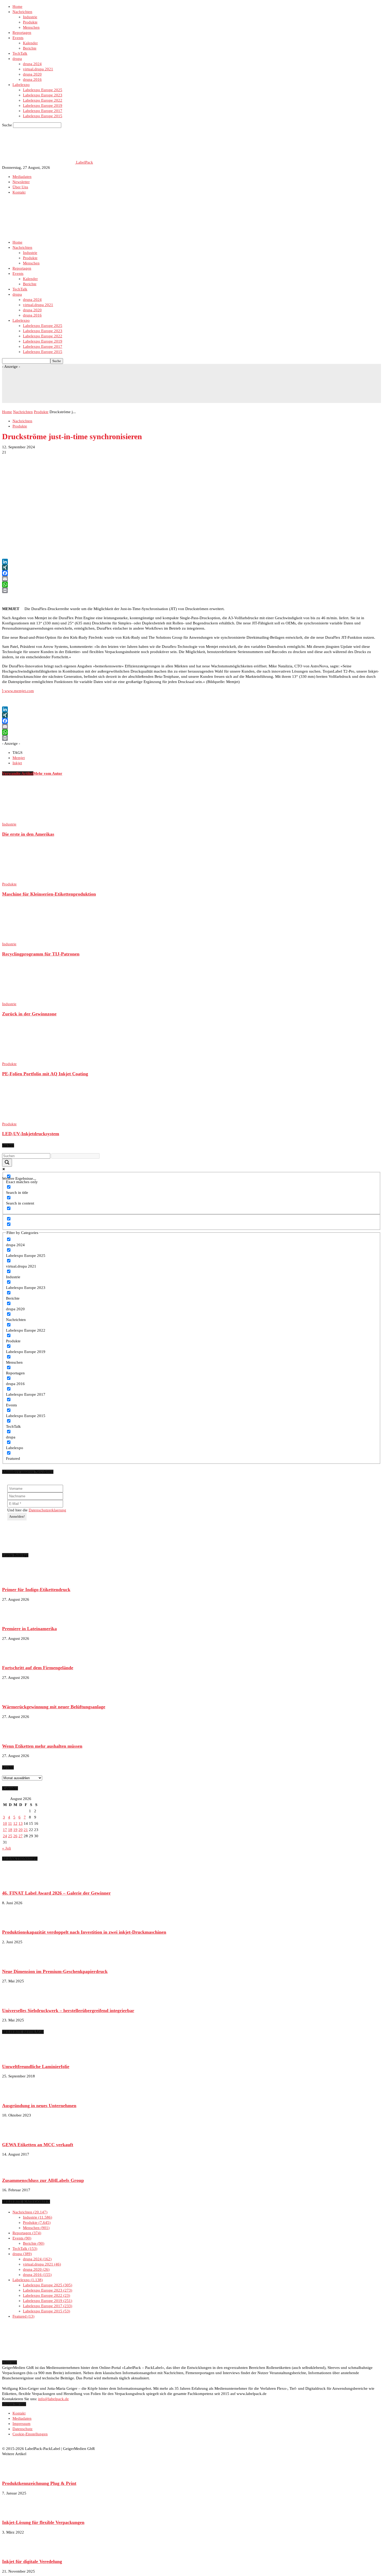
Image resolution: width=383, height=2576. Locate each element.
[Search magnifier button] (7, 1163)
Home (17, 7)
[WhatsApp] (191, 585)
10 (5, 1823)
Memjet (19, 758)
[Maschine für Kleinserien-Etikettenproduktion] (30, 879)
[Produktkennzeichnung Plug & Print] (15, 2473)
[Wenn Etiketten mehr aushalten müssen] (15, 1736)
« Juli (7, 1848)
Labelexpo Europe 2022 (43, 100)
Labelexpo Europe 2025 (43, 90)
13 (21, 1823)
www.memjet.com (18, 691)
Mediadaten (22, 177)
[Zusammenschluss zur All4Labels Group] (15, 2170)
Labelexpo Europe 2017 (43, 111)
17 (5, 1830)
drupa (17, 59)
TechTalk (20, 53)
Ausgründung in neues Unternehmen (39, 2106)
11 (10, 1823)
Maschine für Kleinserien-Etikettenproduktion (49, 894)
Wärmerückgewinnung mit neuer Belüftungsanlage (54, 1707)
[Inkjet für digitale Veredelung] (15, 2552)
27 (21, 1836)
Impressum (21, 2424)
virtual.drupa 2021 (38, 69)
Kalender (30, 43)
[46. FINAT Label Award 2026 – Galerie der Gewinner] (15, 1883)
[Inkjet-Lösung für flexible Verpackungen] (15, 2513)
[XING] (191, 567)
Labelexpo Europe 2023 (43, 95)
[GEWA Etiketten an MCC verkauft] (15, 2135)
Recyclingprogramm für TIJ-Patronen (41, 954)
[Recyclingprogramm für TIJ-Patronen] (30, 939)
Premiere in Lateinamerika (29, 1629)
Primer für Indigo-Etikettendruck (36, 1590)
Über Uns (20, 187)
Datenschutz (23, 2429)
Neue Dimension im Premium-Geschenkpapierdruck (55, 1971)
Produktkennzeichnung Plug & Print (39, 2483)
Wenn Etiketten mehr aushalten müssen (42, 1746)
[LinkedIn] (191, 562)
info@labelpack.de (53, 2399)
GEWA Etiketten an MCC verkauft (38, 2145)
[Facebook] (191, 573)
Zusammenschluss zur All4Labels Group (43, 2180)
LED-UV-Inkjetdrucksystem (31, 1134)
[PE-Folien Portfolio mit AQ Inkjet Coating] (30, 1059)
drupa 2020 (32, 74)
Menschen (31, 27)
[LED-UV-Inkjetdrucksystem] (30, 1119)
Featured (23, 2316)
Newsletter (21, 182)
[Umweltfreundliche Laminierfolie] (15, 2057)
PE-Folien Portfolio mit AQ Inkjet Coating (45, 1074)
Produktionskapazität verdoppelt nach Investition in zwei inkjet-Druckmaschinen (84, 1932)
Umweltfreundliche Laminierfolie (36, 2066)
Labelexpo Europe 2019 (43, 105)
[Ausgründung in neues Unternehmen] (15, 2096)
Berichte (30, 48)
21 (26, 1830)
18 (10, 1830)
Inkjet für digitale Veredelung (32, 2561)
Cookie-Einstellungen (30, 2434)
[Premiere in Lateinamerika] (15, 1619)
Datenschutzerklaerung (47, 1510)
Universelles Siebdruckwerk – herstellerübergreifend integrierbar (68, 2010)
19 (15, 1830)
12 (15, 1823)
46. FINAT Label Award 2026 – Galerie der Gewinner (56, 1893)
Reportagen (22, 33)
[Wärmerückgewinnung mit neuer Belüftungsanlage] (15, 1697)
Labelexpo (21, 85)
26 (15, 1836)
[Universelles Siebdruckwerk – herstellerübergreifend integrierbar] (15, 2001)
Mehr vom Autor (48, 773)
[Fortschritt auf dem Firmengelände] (15, 1658)
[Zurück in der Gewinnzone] (30, 999)
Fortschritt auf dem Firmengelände (38, 1668)
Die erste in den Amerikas (28, 834)
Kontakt (19, 192)
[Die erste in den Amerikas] (30, 819)
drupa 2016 (32, 79)
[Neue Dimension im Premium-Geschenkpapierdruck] (15, 1962)
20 (21, 1830)
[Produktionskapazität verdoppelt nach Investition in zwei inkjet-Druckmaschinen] (15, 1922)
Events (18, 38)
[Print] (191, 590)
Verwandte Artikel (18, 773)
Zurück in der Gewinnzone (29, 1014)
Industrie (30, 17)
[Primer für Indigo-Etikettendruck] (15, 1580)
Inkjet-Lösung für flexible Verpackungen (43, 2522)
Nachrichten (22, 12)
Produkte (30, 22)
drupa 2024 (32, 64)
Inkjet (17, 763)
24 (5, 1836)
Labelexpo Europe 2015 (43, 116)
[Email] (191, 579)
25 (10, 1836)
